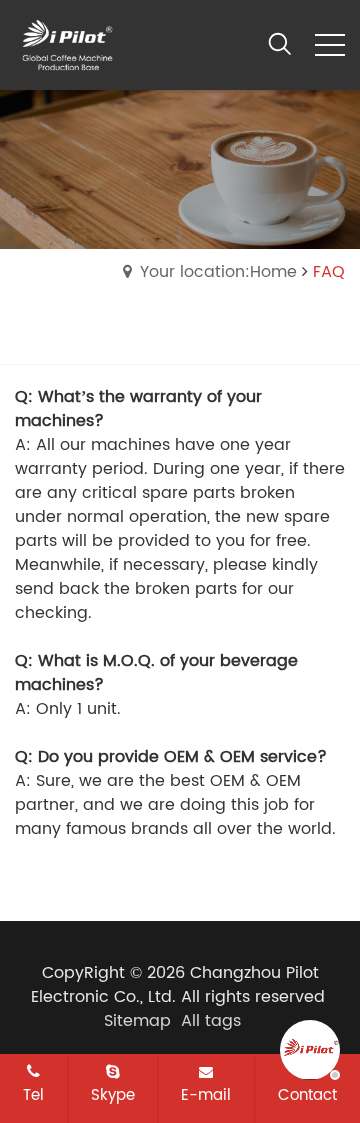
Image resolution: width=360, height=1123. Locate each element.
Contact (307, 1095)
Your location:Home (218, 272)
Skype (113, 1095)
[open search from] (280, 43)
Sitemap (137, 1021)
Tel (33, 1095)
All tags (211, 1021)
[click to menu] (330, 45)
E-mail (206, 1095)
